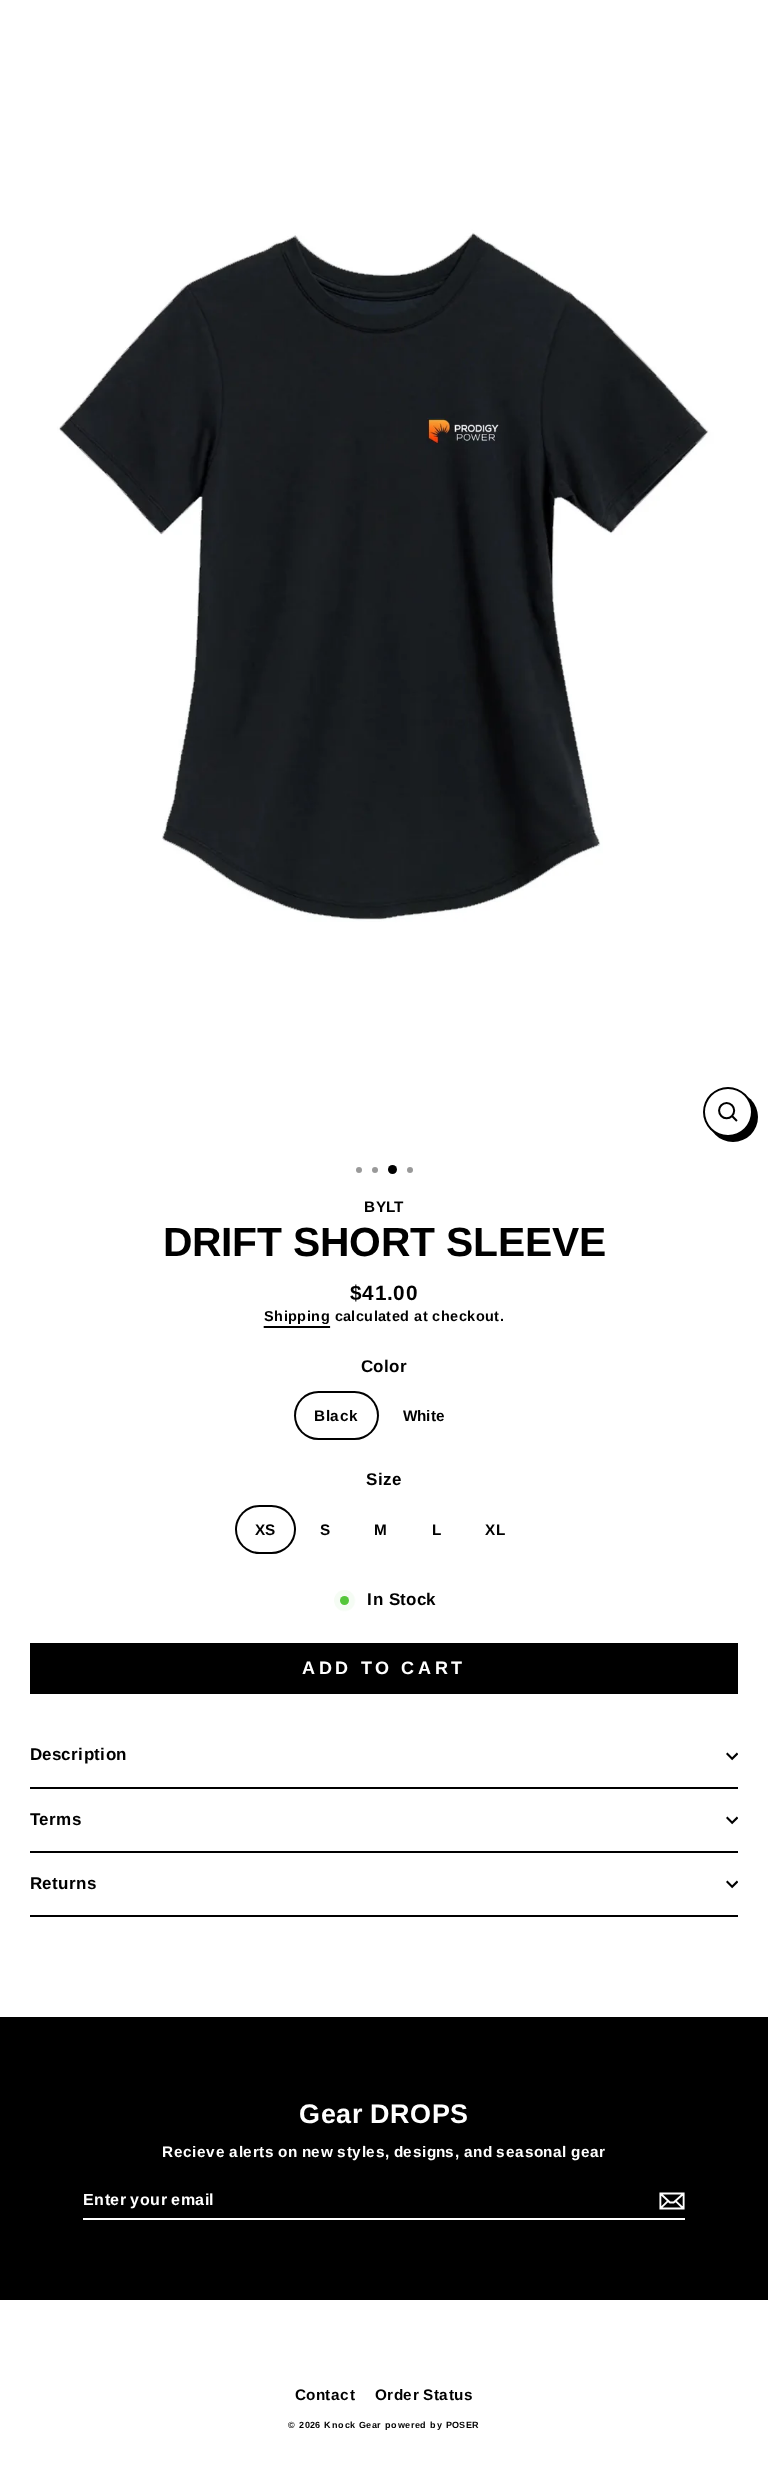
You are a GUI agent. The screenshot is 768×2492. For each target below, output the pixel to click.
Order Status (424, 2394)
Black (336, 1415)
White (424, 1415)
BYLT (384, 1206)
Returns (63, 1883)
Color (384, 1366)
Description (78, 1754)
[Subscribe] (669, 2201)
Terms (55, 1819)
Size (384, 1479)
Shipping (297, 1316)
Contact (325, 2394)
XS (265, 1529)
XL (495, 1529)
